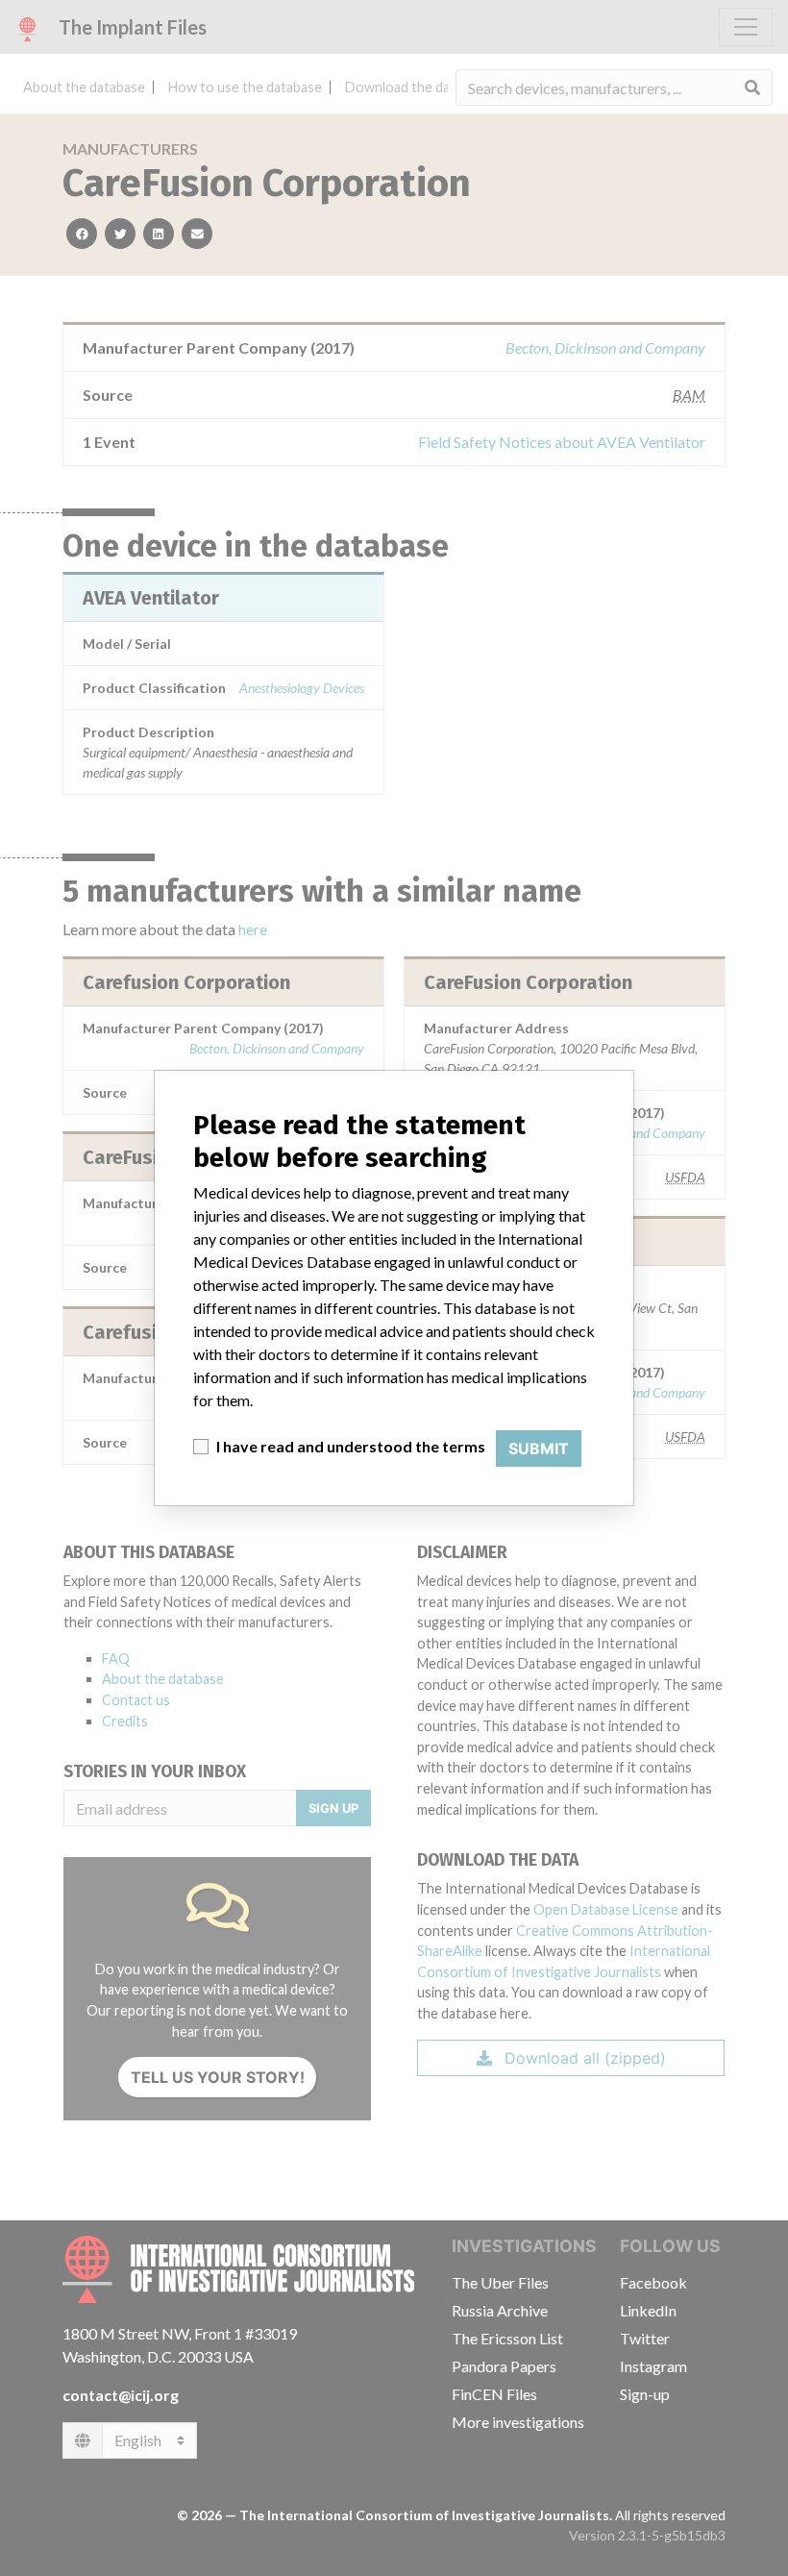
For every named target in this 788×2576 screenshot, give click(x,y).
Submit (539, 1449)
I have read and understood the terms (351, 1446)
